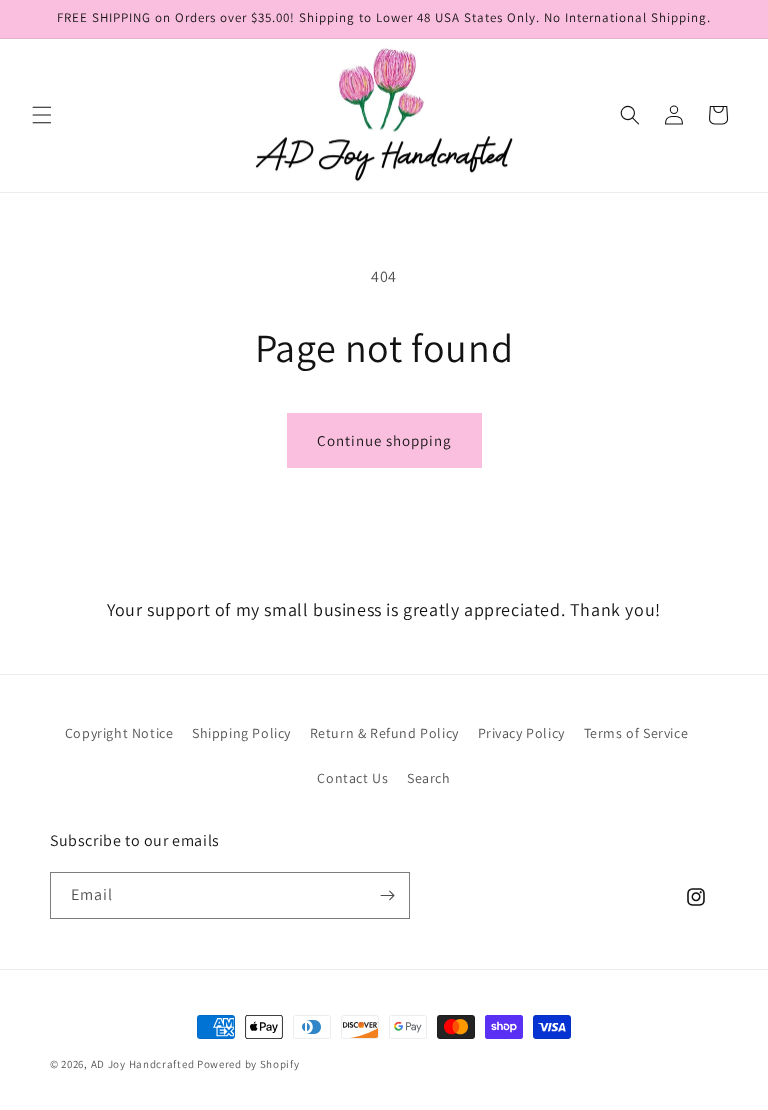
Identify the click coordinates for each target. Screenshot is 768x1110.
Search (429, 778)
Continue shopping (384, 440)
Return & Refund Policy (384, 733)
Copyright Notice (119, 733)
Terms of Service (636, 733)
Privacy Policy (521, 733)
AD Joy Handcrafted (143, 1064)
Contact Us (352, 778)
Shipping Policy (241, 733)
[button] (42, 115)
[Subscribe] (387, 895)
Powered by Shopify (248, 1064)
